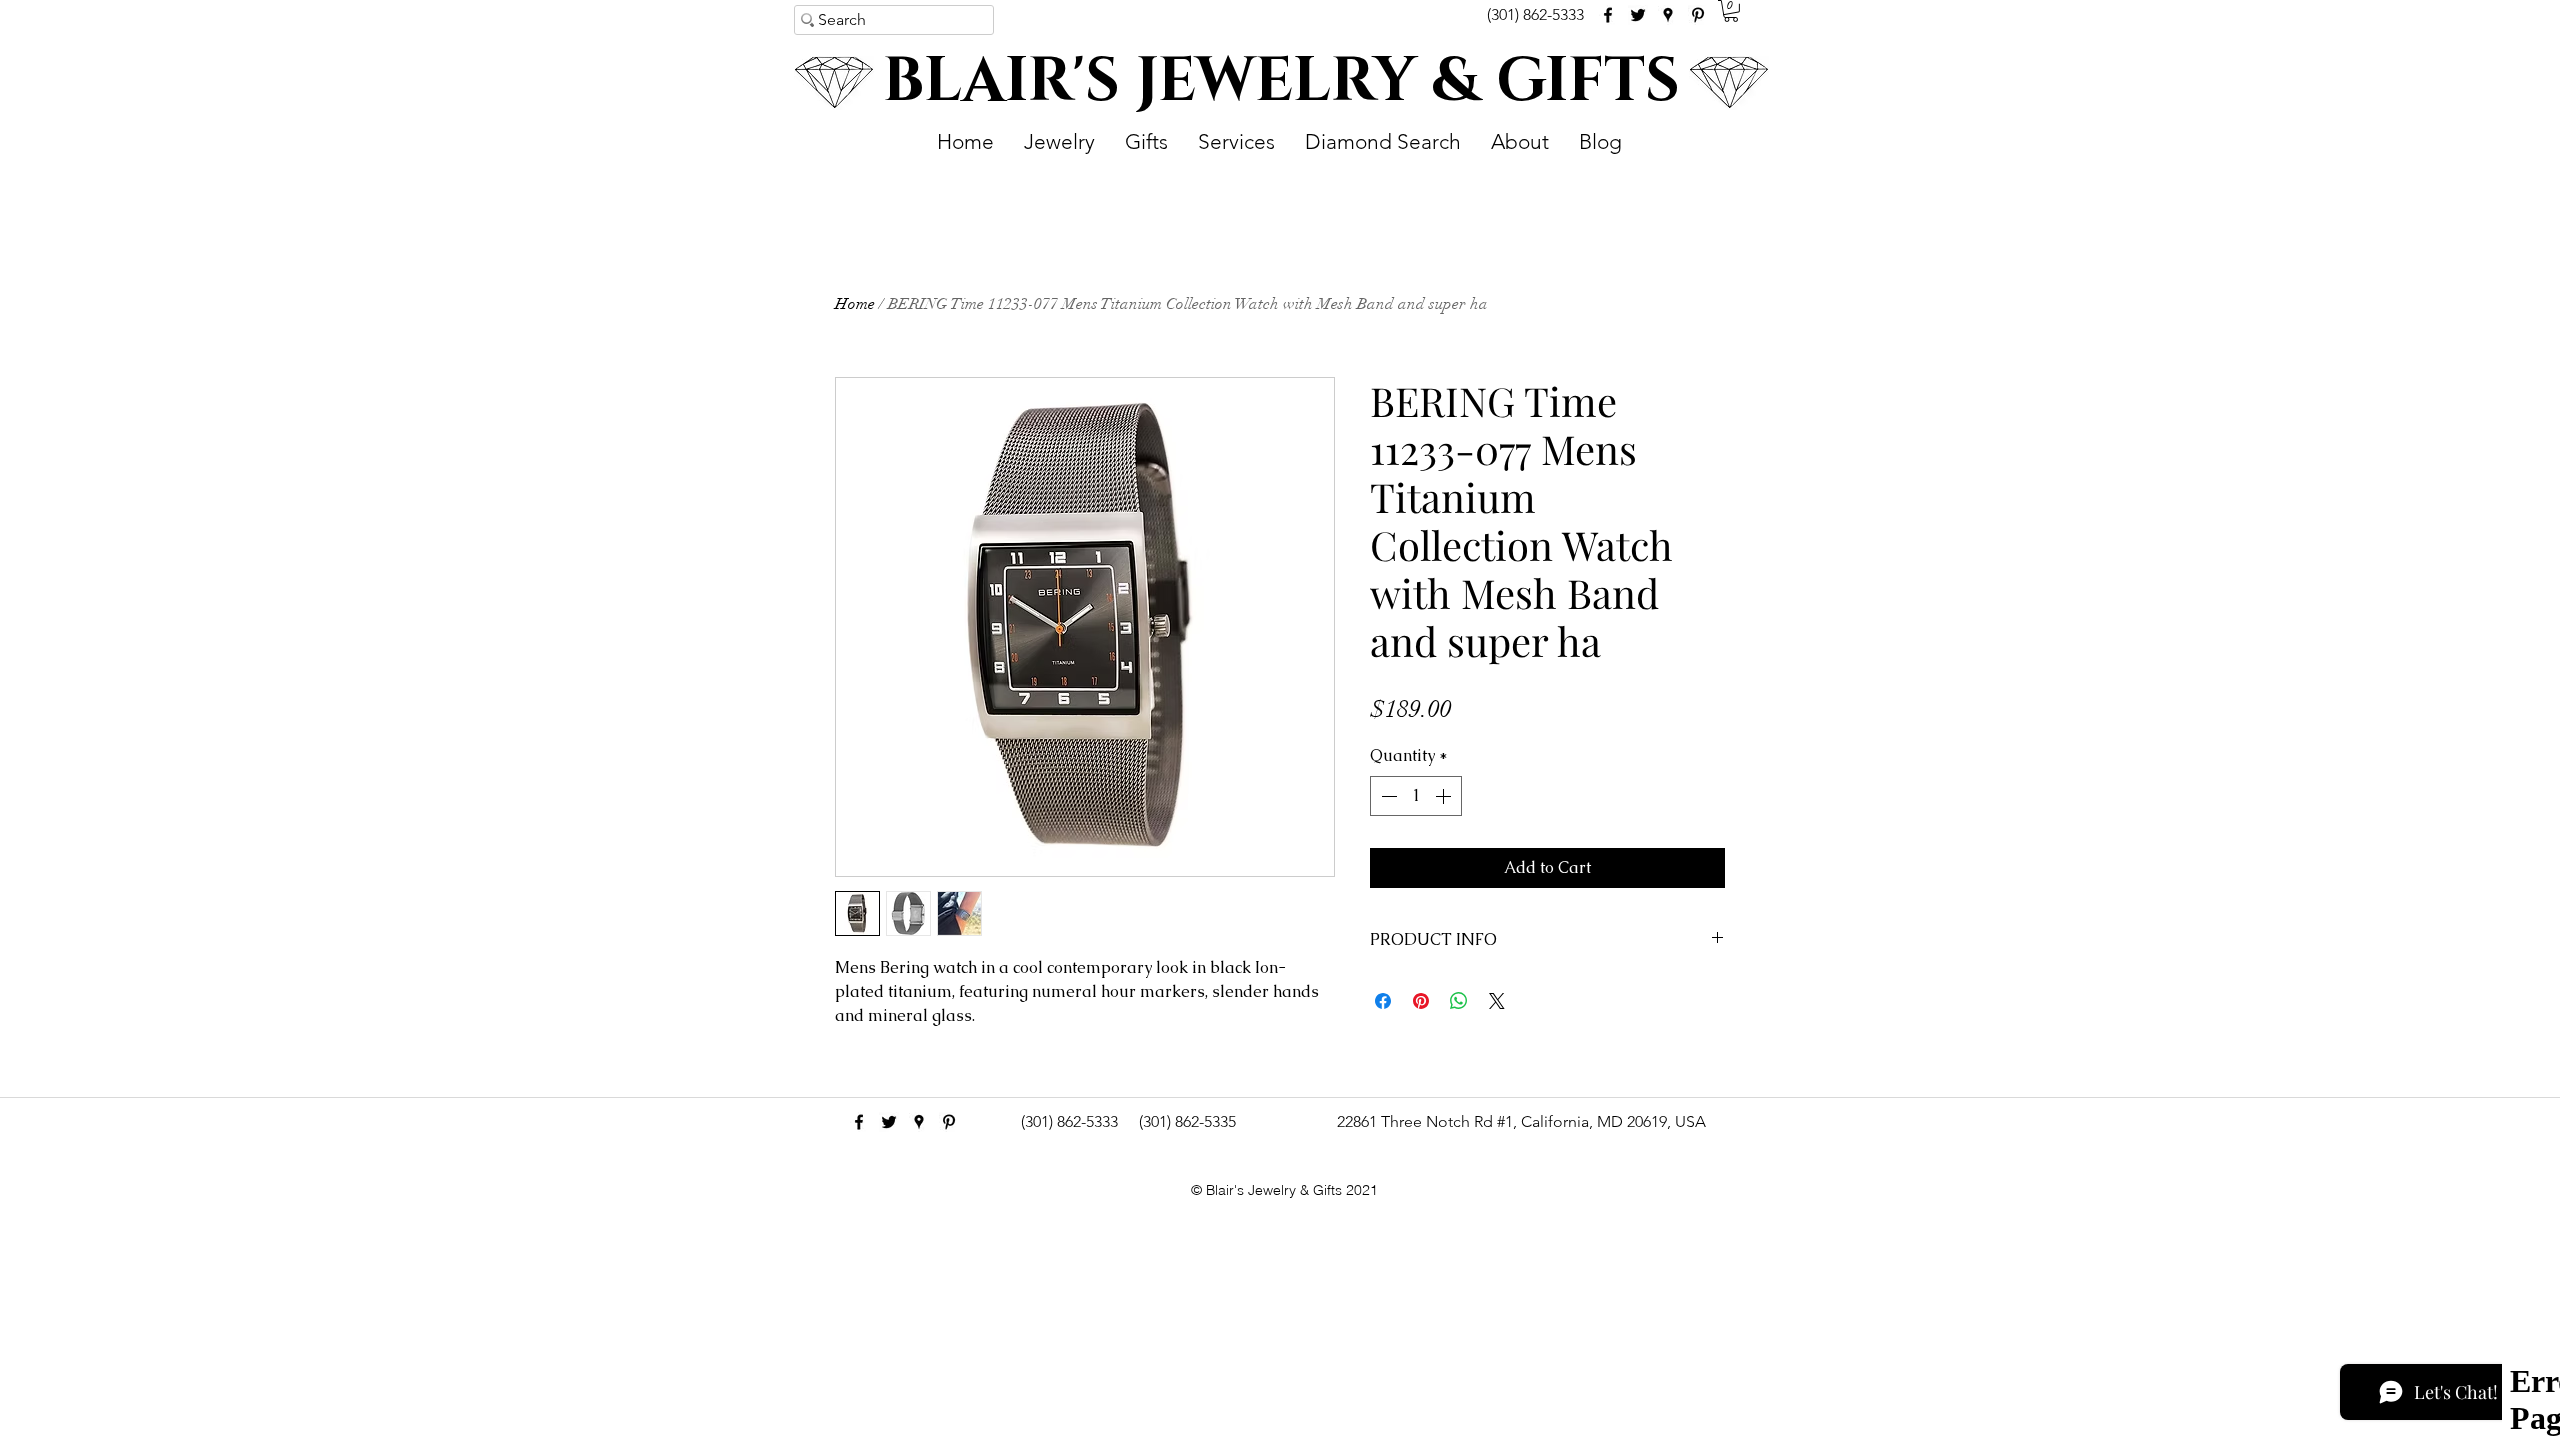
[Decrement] (1387, 796)
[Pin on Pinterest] (1421, 1001)
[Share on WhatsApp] (1459, 1001)
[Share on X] (1497, 1001)
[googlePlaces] (1668, 15)
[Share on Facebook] (1383, 1001)
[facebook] (1608, 15)
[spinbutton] (1416, 796)
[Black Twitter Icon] (1638, 15)
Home (855, 304)
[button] (1731, 11)
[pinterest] (1698, 15)
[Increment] (1445, 796)
